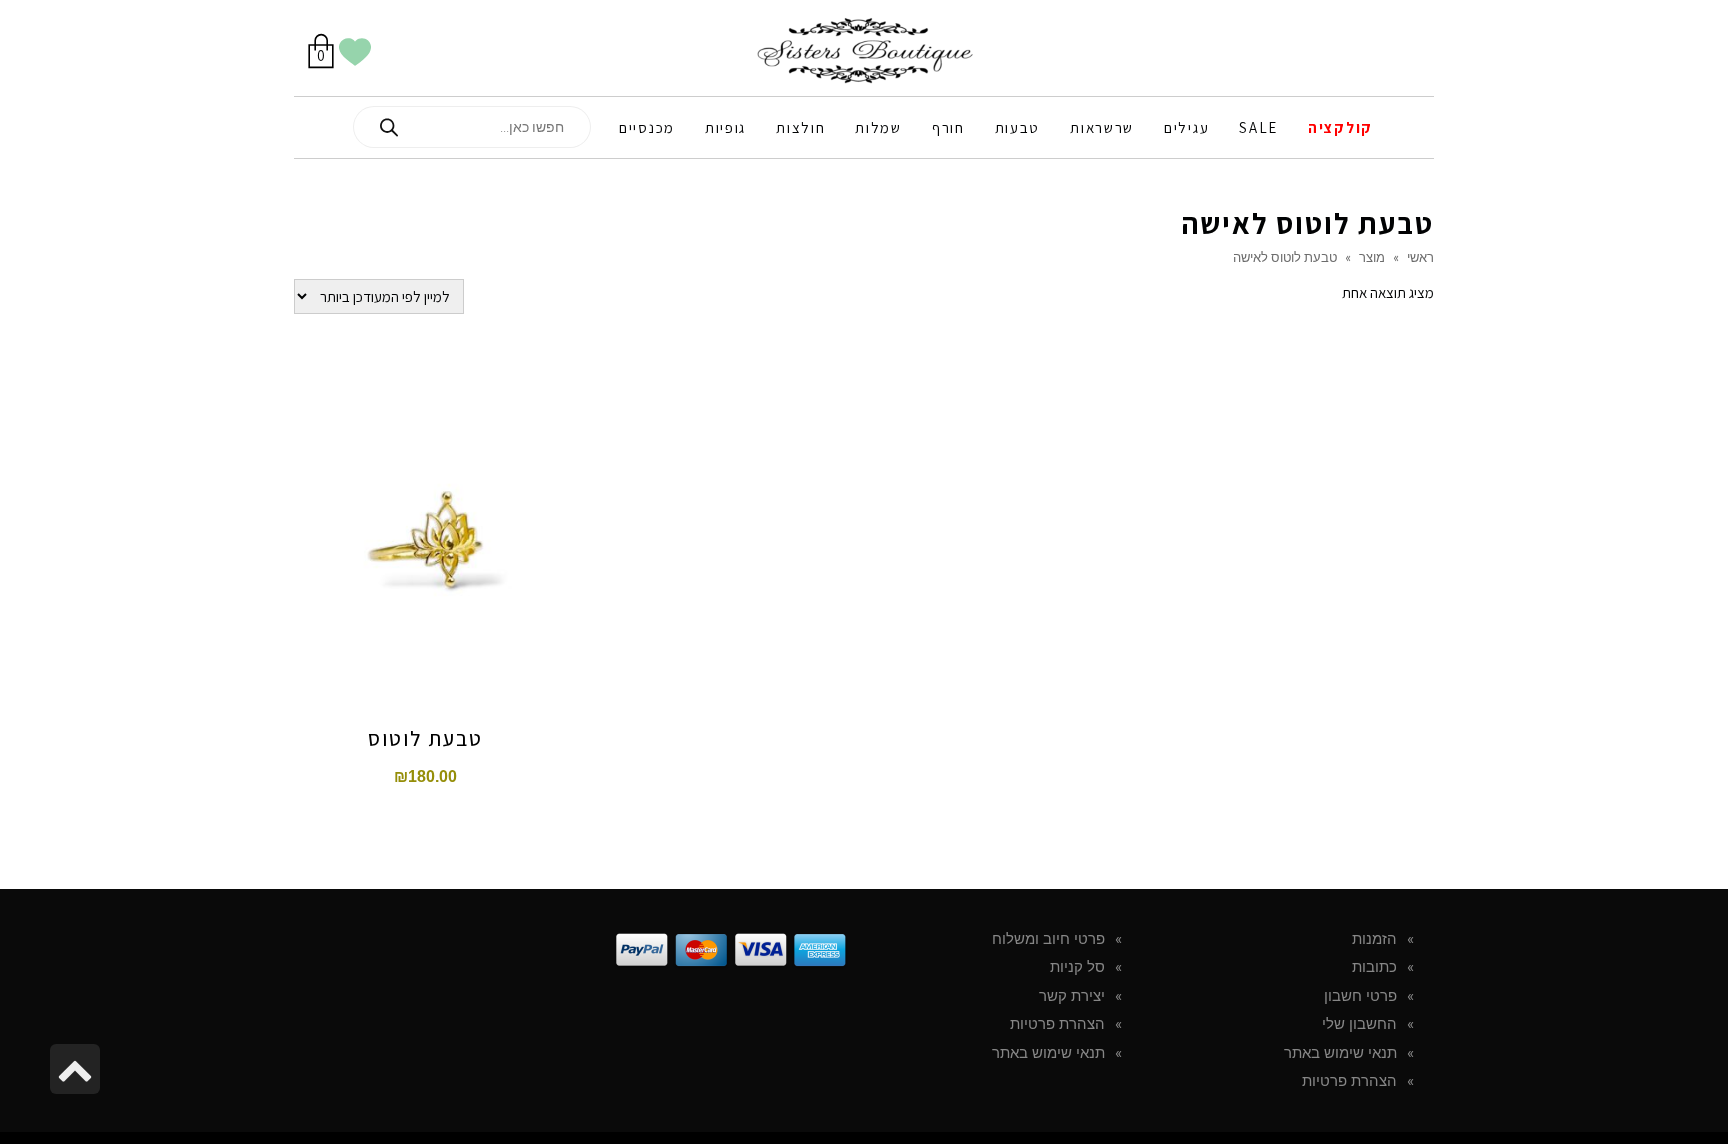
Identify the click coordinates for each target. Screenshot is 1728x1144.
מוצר (1372, 257)
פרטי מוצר (425, 475)
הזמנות (1374, 939)
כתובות (1374, 967)
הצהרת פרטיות (1349, 1081)
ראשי (1420, 257)
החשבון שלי (1359, 1024)
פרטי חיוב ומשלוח (1048, 939)
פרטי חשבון (1360, 996)
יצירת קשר (1072, 996)
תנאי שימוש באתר (1340, 1053)
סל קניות (1077, 967)
